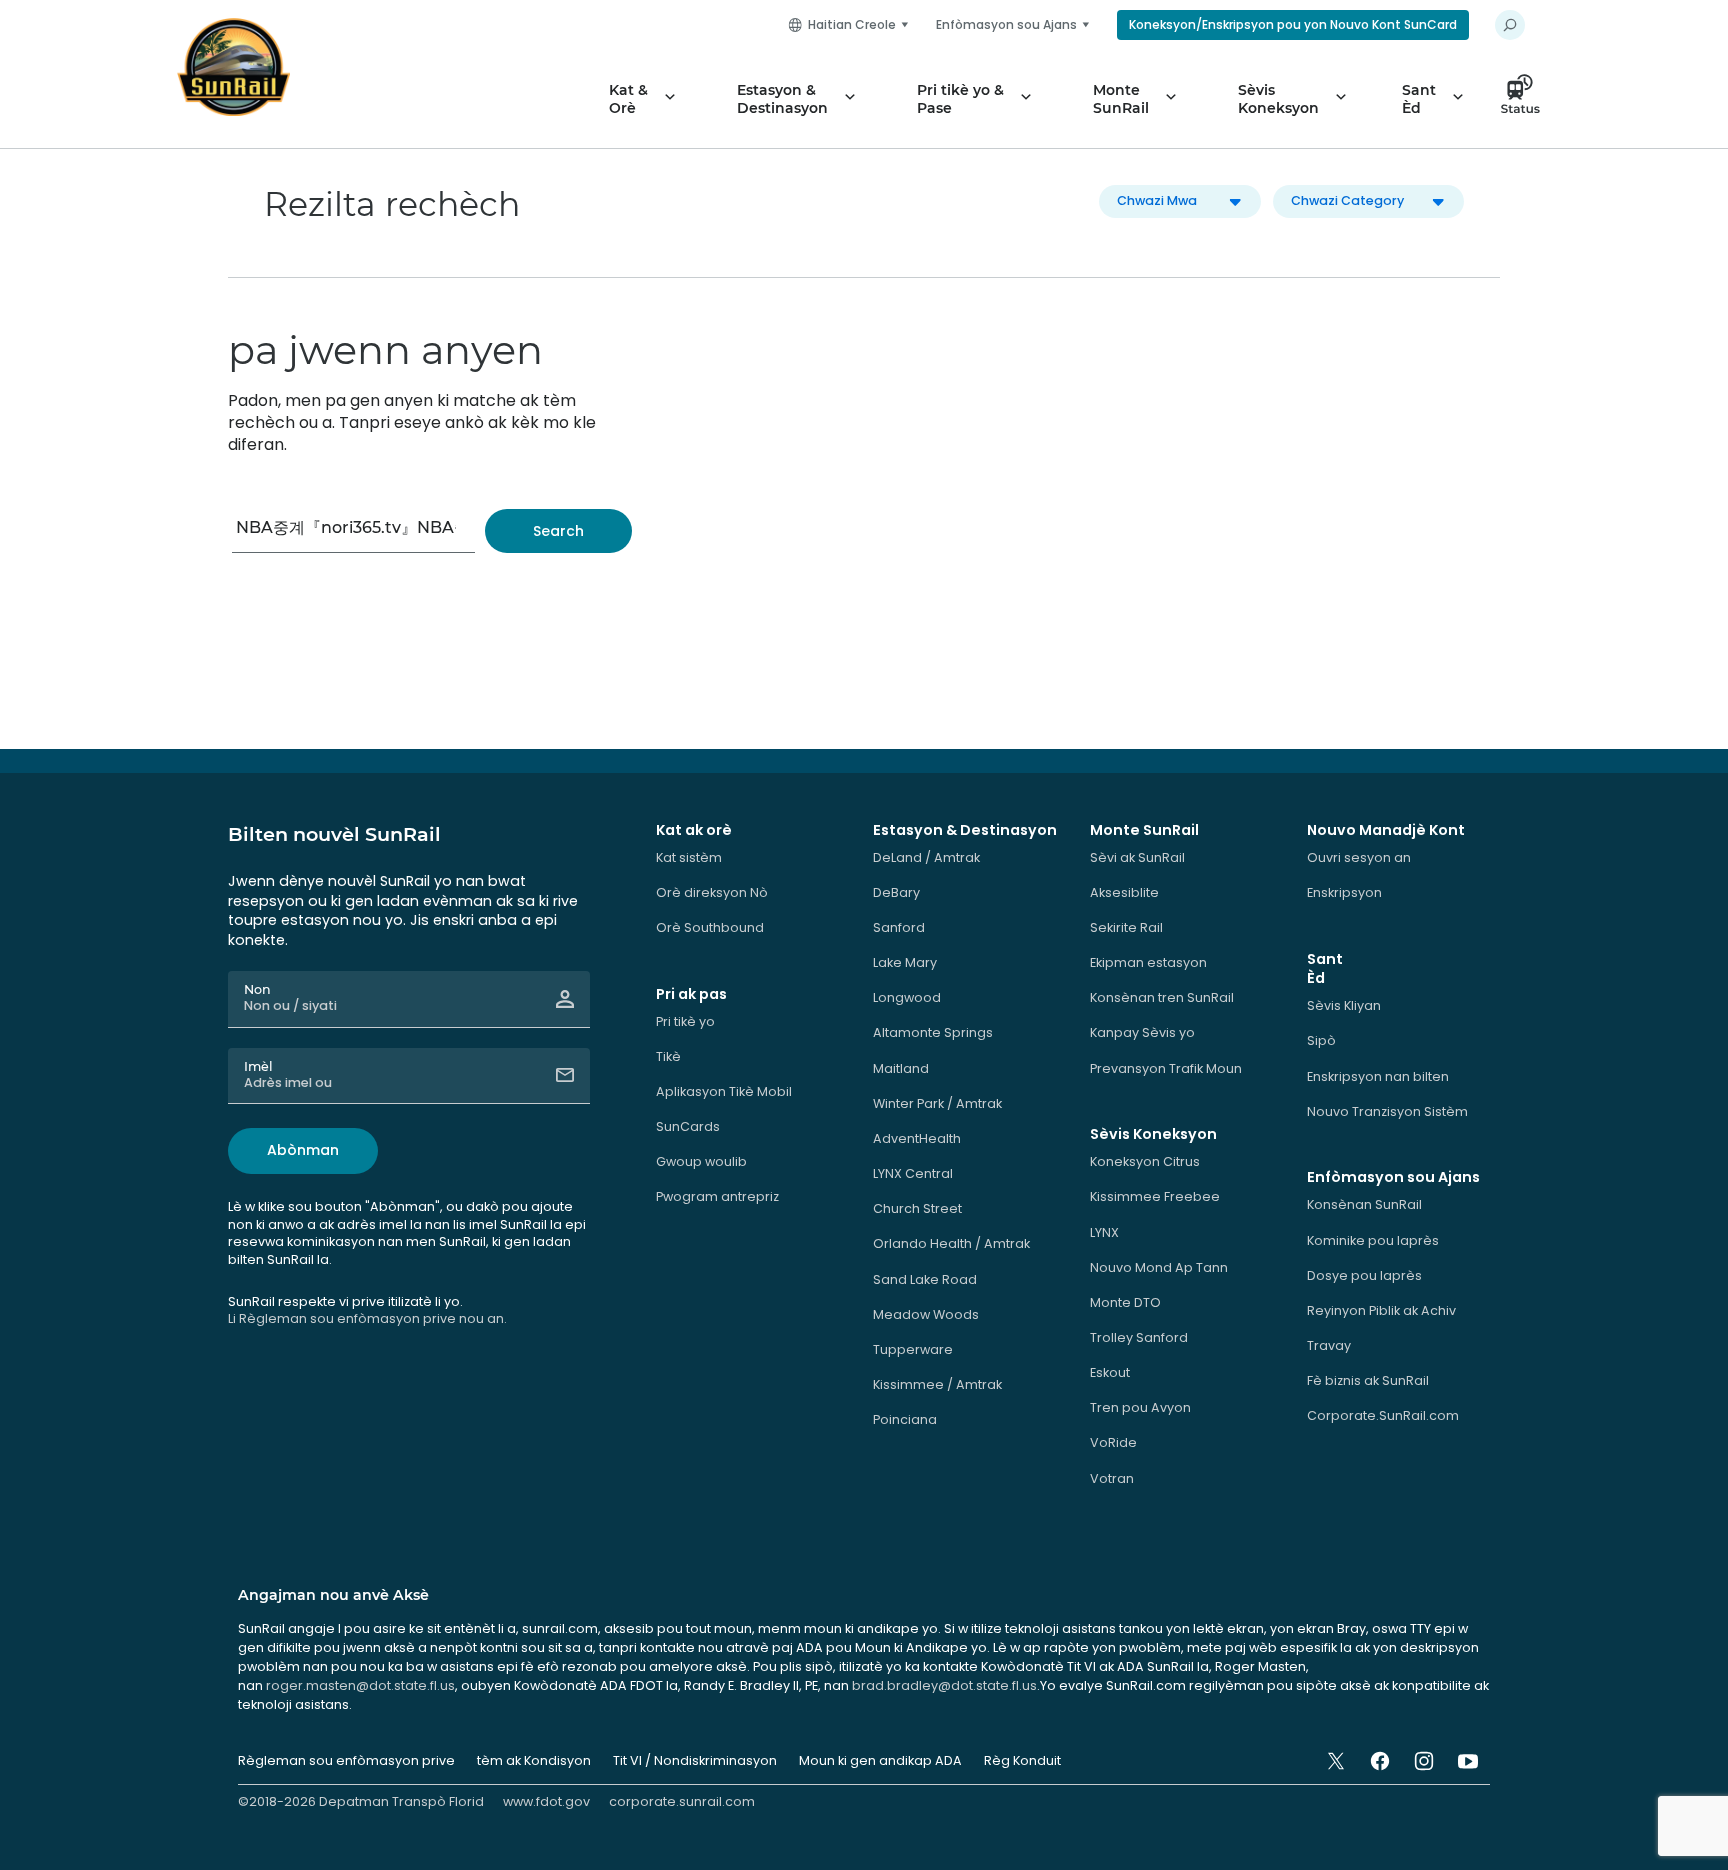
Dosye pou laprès (1364, 1275)
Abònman (303, 1150)
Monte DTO (1125, 1302)
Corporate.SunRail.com (1383, 1415)
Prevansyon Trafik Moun (1166, 1068)
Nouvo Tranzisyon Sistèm (1387, 1111)
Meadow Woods (926, 1314)
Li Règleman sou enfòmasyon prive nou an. (367, 1318)
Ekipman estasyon (1148, 962)
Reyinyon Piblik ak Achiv (1381, 1310)
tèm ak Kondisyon (534, 1760)
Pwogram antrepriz (717, 1196)
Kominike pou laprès (1373, 1240)
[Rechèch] (558, 531)
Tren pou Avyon (1140, 1407)
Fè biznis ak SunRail (1368, 1380)
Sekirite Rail (1126, 927)
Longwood (907, 997)
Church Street (917, 1208)
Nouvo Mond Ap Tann (1159, 1267)
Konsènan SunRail (1364, 1204)
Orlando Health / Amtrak (951, 1243)
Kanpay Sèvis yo (1142, 1032)
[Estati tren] (1526, 99)
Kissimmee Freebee (1155, 1196)
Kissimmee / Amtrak (937, 1384)
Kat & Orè (628, 99)
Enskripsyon (1344, 892)
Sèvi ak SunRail (1137, 857)
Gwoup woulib (701, 1161)
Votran (1112, 1478)
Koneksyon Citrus (1145, 1161)
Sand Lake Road (925, 1279)
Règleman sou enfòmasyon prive (346, 1760)
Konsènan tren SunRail (1162, 997)
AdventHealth (917, 1138)
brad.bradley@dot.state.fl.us (944, 1685)
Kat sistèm (689, 857)
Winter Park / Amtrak (937, 1103)
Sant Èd (1419, 99)
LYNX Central (913, 1173)
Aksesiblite (1124, 892)
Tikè (668, 1056)
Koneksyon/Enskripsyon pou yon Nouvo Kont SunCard (1293, 24)
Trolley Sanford (1139, 1337)
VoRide (1113, 1442)
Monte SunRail (1121, 99)
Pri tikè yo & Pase (960, 99)
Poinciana (905, 1419)
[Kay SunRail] (233, 67)
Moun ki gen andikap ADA (880, 1760)
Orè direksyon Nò (712, 892)
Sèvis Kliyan (1344, 1005)
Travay (1329, 1345)
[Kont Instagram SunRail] (1424, 1761)
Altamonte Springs (933, 1032)
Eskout (1110, 1372)
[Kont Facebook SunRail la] (1380, 1761)
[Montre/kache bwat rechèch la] (1510, 25)
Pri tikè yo (685, 1021)
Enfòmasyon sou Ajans (1006, 24)
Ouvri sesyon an (1359, 857)
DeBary (896, 892)
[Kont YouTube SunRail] (1468, 1761)
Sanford (899, 927)
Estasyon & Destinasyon (782, 99)
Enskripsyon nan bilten (1378, 1076)
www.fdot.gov (546, 1801)
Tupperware (913, 1349)
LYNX (1104, 1232)
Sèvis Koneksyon (1278, 99)
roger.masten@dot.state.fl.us (360, 1685)
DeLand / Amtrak (926, 857)
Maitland (901, 1068)
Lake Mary (905, 962)
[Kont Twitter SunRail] (1336, 1761)
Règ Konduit (1022, 1760)
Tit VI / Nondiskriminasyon (695, 1760)
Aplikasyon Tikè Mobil (724, 1091)
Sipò (1321, 1040)
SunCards (688, 1126)
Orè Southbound (710, 927)
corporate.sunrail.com (682, 1801)
